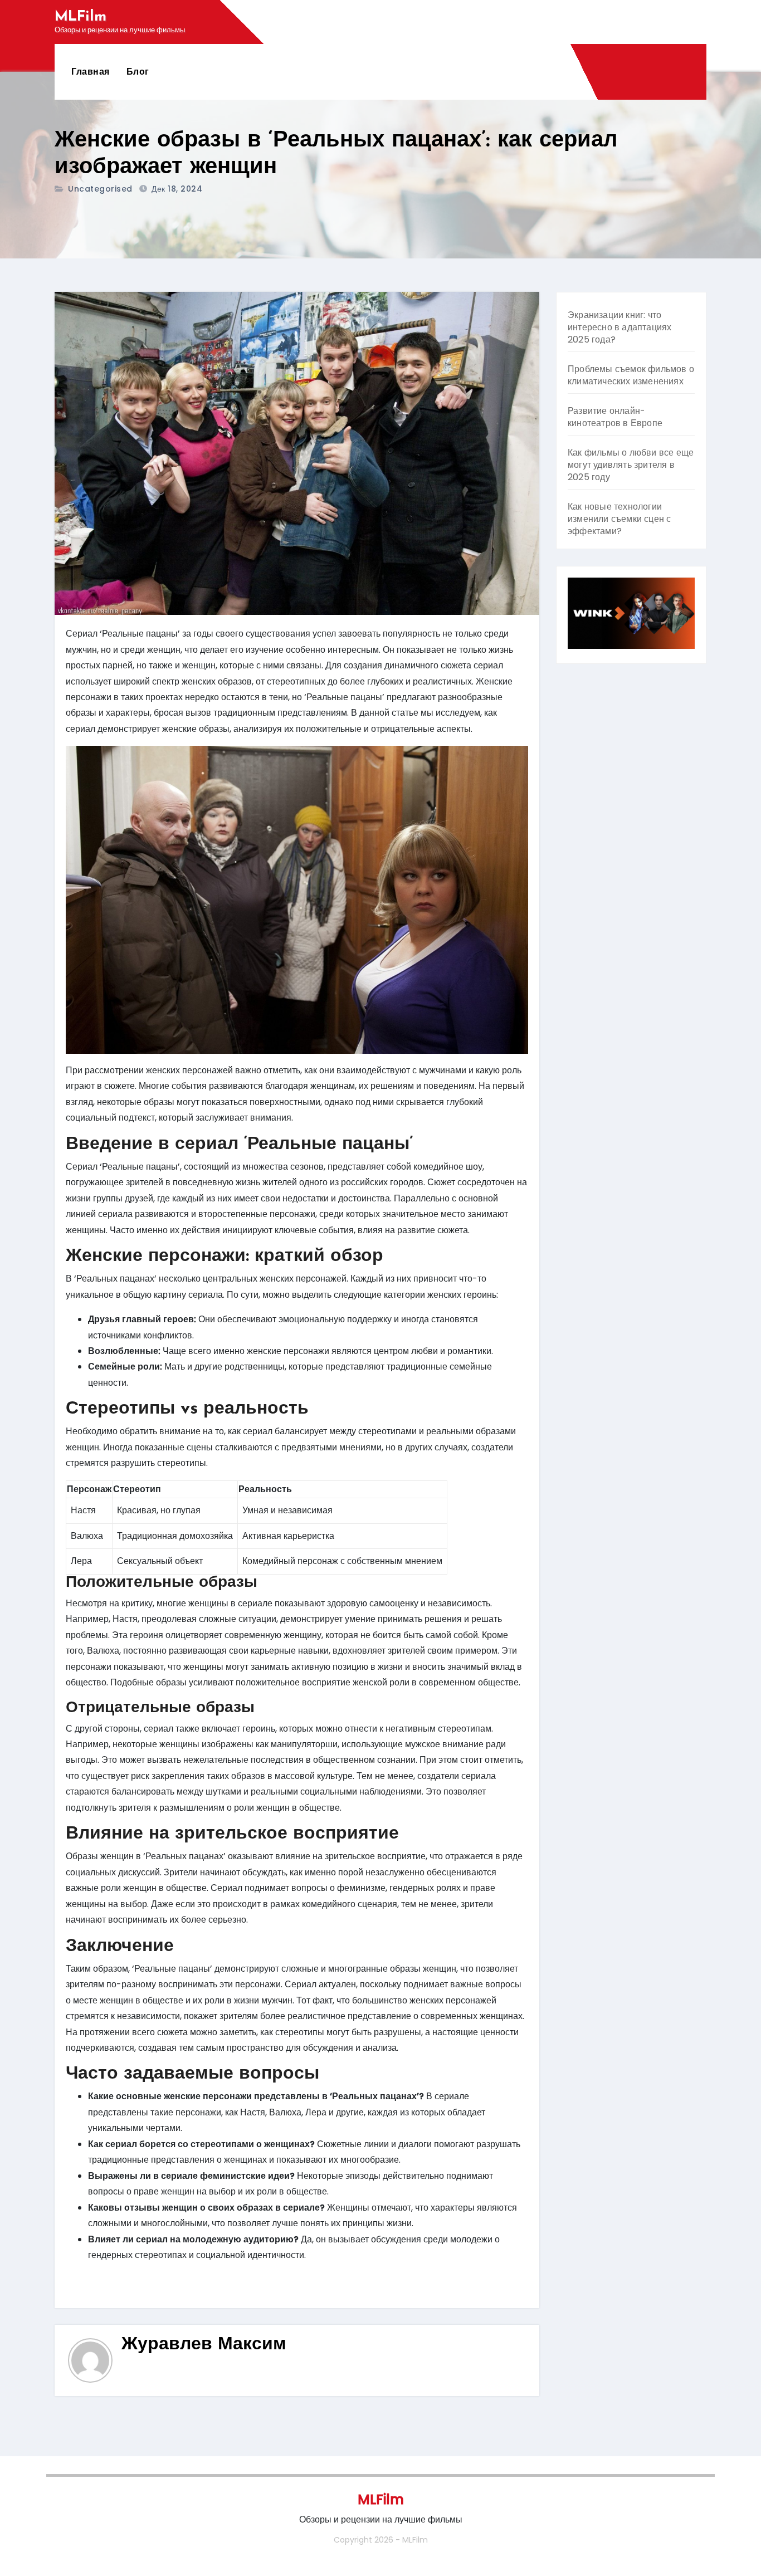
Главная (91, 72)
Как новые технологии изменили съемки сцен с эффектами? (619, 519)
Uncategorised (100, 189)
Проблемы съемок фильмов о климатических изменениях (631, 375)
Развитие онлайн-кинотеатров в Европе (615, 417)
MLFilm (81, 17)
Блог (138, 72)
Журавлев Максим (204, 2345)
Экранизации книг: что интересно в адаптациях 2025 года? (619, 327)
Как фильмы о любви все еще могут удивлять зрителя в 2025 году (631, 465)
